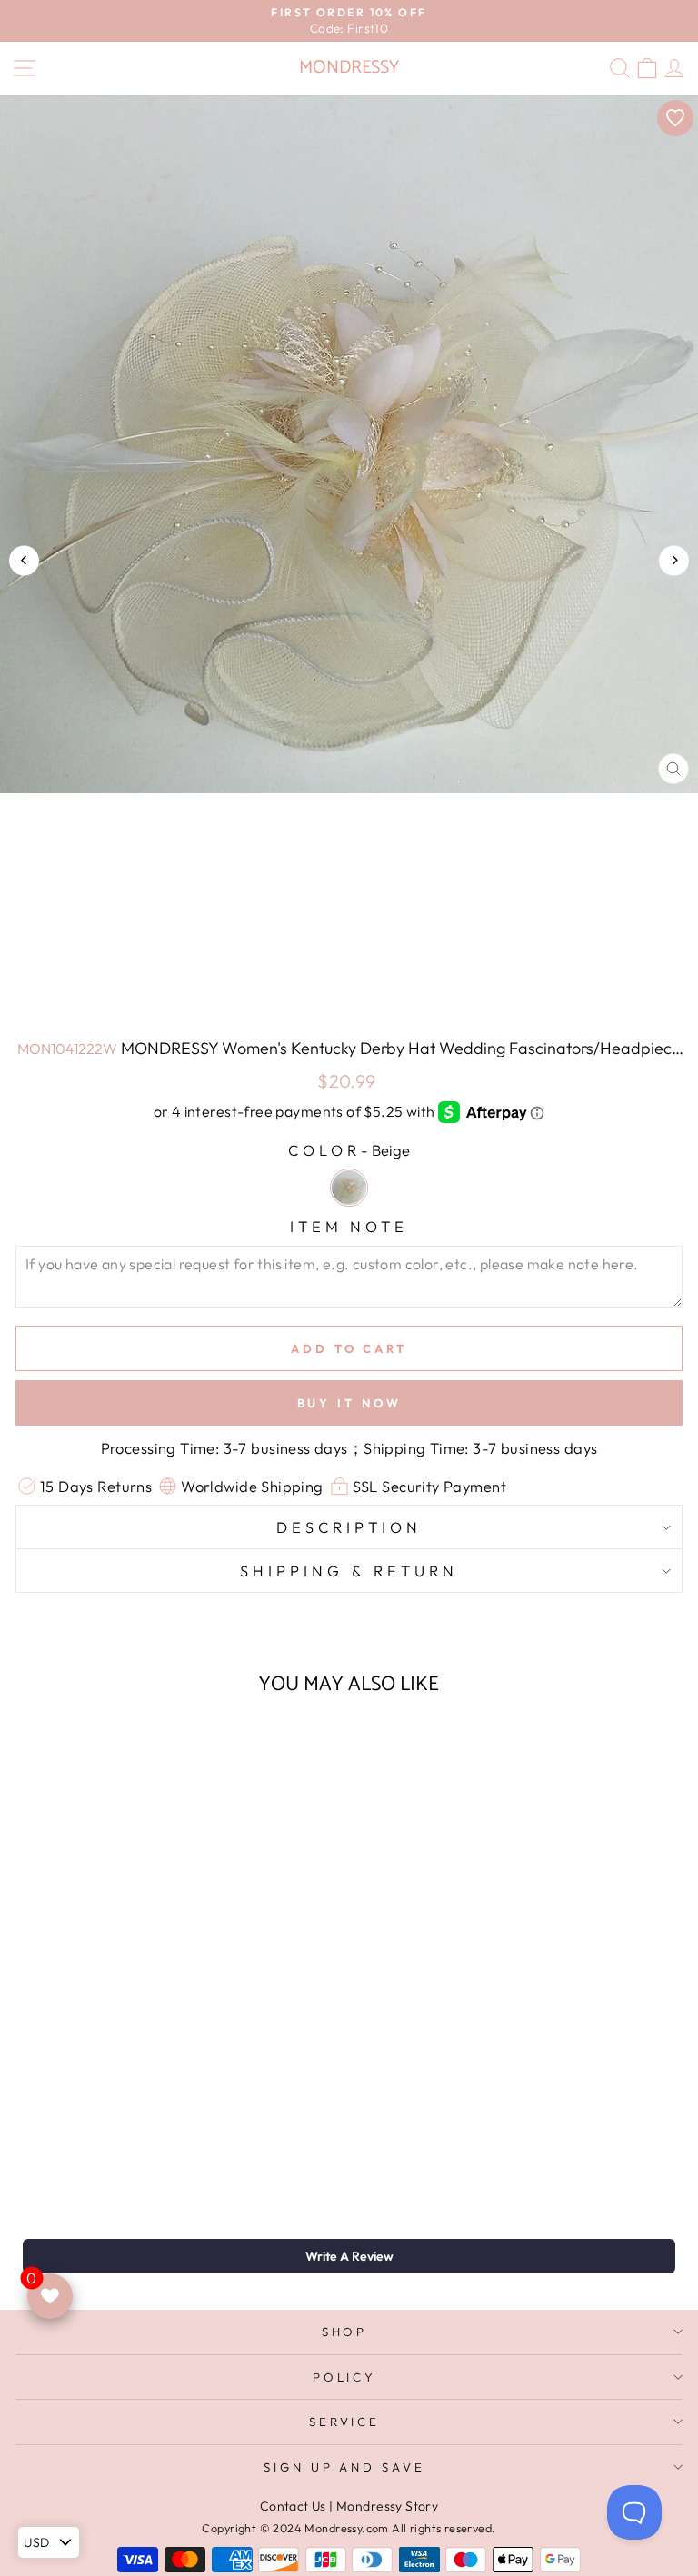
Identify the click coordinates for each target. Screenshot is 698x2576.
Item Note (349, 1226)
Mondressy (349, 68)
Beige (349, 1188)
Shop (345, 2332)
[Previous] (24, 560)
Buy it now (349, 1403)
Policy (345, 2377)
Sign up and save (345, 2467)
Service (345, 2422)
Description (349, 1527)
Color (349, 1150)
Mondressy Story (387, 2506)
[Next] (674, 560)
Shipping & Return (349, 1571)
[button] (349, 2256)
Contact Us (293, 2506)
